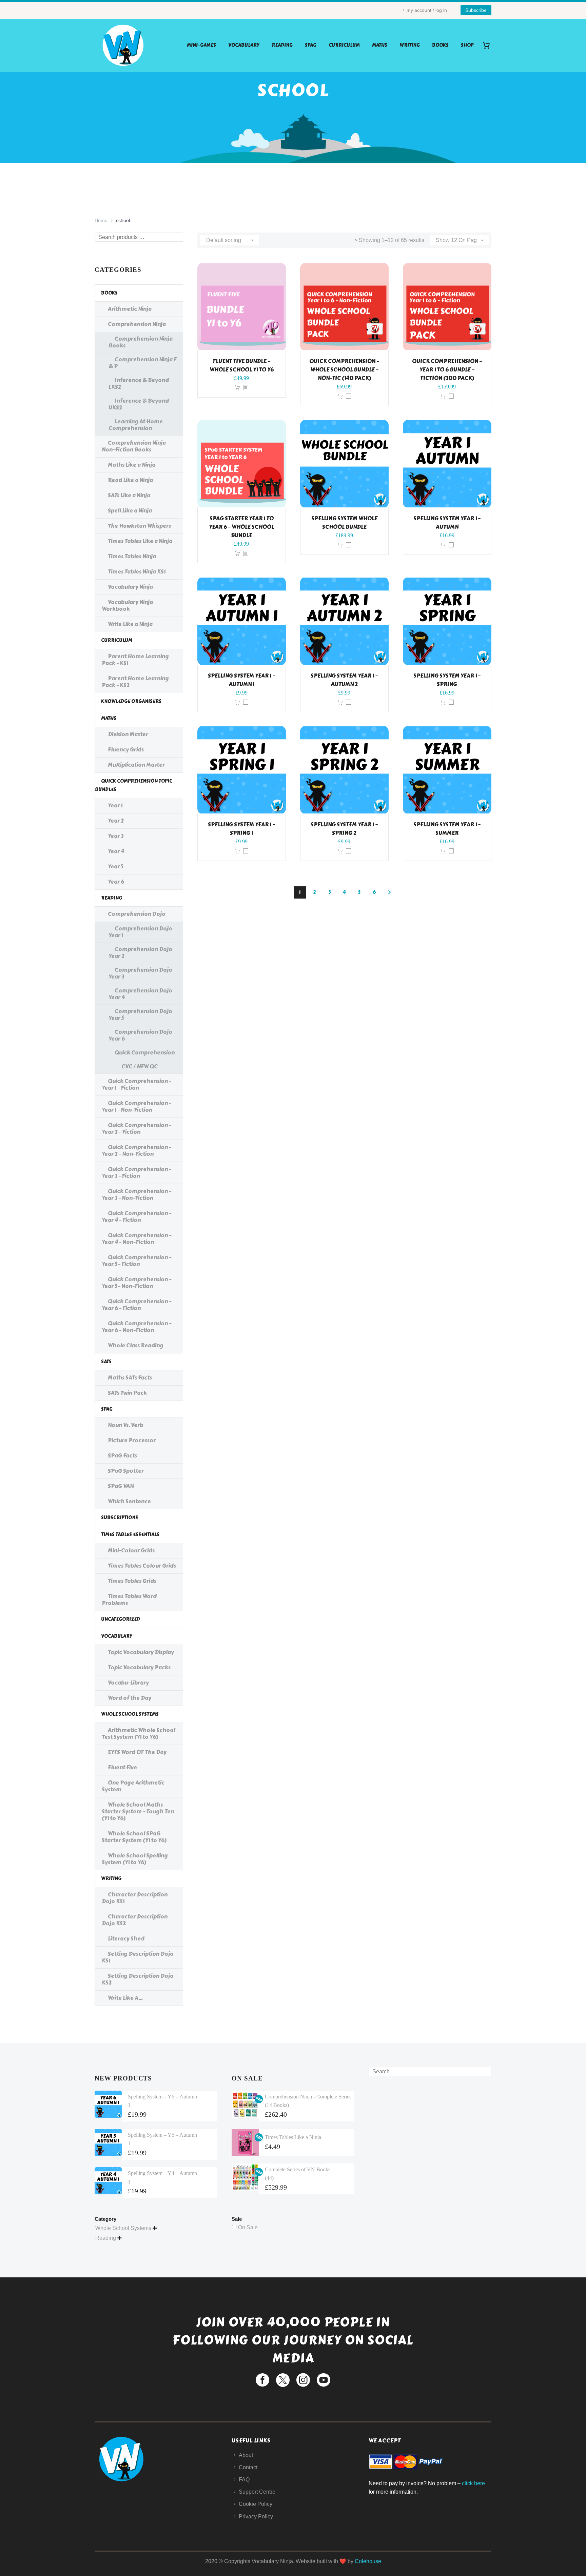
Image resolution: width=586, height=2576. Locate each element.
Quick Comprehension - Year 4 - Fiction (136, 1217)
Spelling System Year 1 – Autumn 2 (344, 680)
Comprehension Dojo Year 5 (140, 1015)
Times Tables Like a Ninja (140, 541)
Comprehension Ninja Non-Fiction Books (134, 446)
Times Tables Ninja (132, 556)
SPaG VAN (121, 1486)
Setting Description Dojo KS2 (138, 1979)
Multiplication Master (136, 765)
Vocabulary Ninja (130, 587)
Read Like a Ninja (130, 480)
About (246, 2455)
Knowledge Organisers (131, 701)
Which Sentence (129, 1501)
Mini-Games (201, 45)
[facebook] (262, 2380)
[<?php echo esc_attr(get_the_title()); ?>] (246, 388)
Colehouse (368, 2561)
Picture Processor (132, 1440)
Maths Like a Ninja (132, 465)
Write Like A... (125, 1998)
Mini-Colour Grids (131, 1551)
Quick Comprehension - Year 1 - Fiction (136, 1084)
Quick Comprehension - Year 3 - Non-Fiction (136, 1195)
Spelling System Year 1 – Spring (447, 680)
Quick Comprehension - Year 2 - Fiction (136, 1129)
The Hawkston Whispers (139, 526)
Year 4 (116, 851)
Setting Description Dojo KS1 (138, 1957)
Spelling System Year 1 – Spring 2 (344, 829)
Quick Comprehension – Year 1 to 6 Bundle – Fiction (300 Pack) (447, 370)
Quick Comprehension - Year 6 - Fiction (136, 1305)
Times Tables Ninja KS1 (137, 572)
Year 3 (116, 836)
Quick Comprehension (145, 1053)
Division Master (128, 734)
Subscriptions (120, 1518)
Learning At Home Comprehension (136, 425)
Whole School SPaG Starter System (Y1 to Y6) (134, 1837)
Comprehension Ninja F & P (143, 363)
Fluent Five (122, 1767)
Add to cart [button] (237, 388)
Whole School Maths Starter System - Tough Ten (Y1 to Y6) (138, 1812)
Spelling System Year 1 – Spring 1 (241, 829)
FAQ (244, 2480)
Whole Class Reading (136, 1345)
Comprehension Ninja (137, 324)
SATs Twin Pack (127, 1393)
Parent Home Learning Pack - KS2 (135, 682)
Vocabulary (244, 45)
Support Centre (257, 2492)
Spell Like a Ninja (130, 511)
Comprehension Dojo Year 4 (140, 994)
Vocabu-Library (128, 1683)
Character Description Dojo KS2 (135, 1920)
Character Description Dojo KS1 (135, 1898)
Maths (380, 45)
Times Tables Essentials (130, 1535)
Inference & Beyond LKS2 (139, 384)
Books (440, 45)
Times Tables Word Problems (129, 1600)
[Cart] (489, 45)
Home (101, 220)
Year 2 (116, 821)
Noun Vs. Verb (125, 1425)
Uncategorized (121, 1619)
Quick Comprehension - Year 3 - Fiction (136, 1173)
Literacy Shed (126, 1939)
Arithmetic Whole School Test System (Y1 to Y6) (139, 1734)
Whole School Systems (130, 1714)
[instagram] (303, 2380)
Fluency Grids (126, 750)
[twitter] (283, 2380)
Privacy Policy (256, 2517)
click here (473, 2483)
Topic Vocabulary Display (141, 1652)
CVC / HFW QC (140, 1066)
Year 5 (115, 867)
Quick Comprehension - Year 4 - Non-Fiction (136, 1239)
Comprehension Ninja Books (141, 342)
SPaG (311, 45)
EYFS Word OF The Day (137, 1752)
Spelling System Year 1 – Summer (447, 829)
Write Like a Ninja (130, 624)
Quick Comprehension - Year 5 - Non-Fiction (136, 1283)
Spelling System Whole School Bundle (344, 523)
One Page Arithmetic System (133, 1786)
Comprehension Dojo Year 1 (140, 932)
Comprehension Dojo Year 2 (140, 953)
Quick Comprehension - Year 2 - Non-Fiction (136, 1151)
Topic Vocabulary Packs (139, 1667)
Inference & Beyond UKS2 (139, 404)
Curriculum (344, 45)
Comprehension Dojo (137, 914)
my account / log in (427, 10)
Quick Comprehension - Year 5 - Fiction (136, 1261)
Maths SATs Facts (130, 1378)
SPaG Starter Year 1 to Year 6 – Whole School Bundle (241, 527)
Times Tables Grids (132, 1581)
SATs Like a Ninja (129, 495)
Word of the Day (130, 1698)
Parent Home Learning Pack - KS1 (135, 660)
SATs (106, 1362)
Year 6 (116, 882)
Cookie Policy (256, 2504)
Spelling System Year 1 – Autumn (447, 523)
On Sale (248, 2227)
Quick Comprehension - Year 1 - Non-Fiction (136, 1106)
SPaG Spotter (126, 1471)
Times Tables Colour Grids (142, 1566)
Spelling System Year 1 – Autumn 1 (241, 680)
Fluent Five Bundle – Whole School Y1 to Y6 (242, 365)
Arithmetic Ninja (130, 309)
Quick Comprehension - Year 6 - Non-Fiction (136, 1327)
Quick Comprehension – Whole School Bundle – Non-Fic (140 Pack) (344, 370)
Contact (248, 2467)
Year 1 (115, 806)
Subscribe (476, 10)
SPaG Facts (122, 1456)
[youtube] (324, 2380)
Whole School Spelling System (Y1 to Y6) (135, 1859)
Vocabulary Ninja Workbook (127, 606)
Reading (282, 45)
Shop (467, 45)
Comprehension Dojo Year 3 (140, 973)
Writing (410, 45)
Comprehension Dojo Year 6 (140, 1035)
